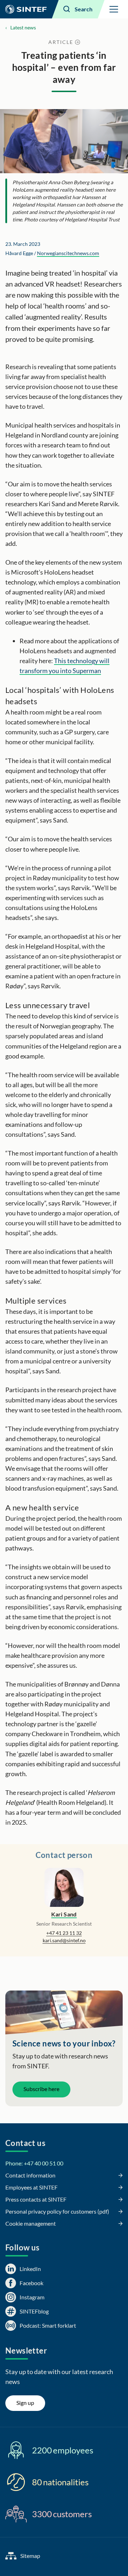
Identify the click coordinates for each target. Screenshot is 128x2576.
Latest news (23, 27)
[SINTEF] (26, 9)
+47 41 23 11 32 (64, 1933)
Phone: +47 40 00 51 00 (34, 2163)
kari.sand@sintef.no (64, 1940)
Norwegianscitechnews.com (68, 253)
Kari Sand (64, 1914)
